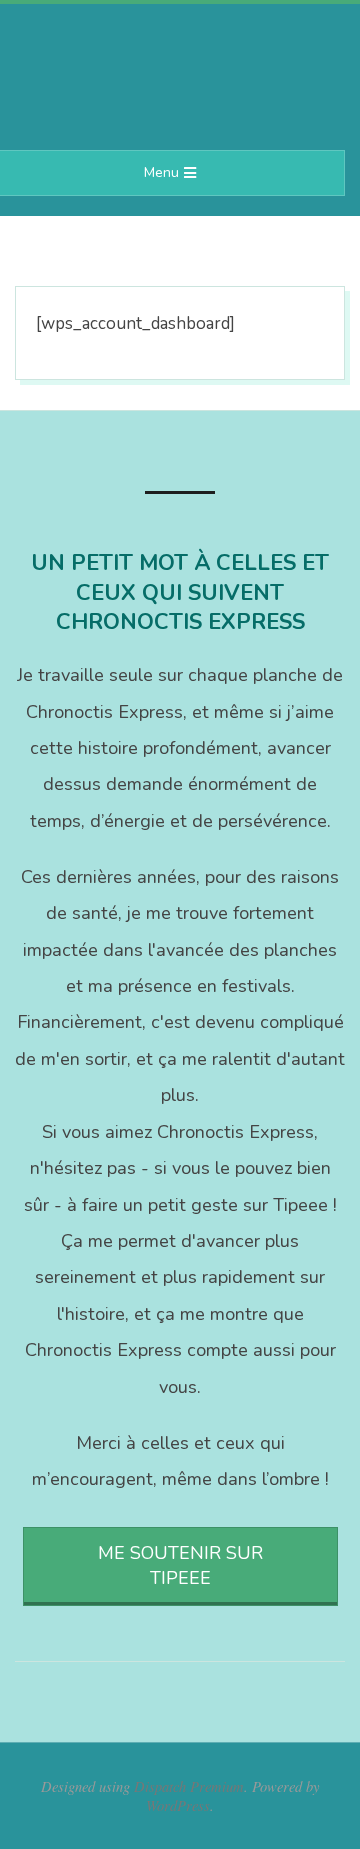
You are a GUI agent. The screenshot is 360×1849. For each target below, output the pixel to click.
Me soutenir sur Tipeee (180, 1565)
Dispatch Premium (189, 1786)
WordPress (178, 1805)
